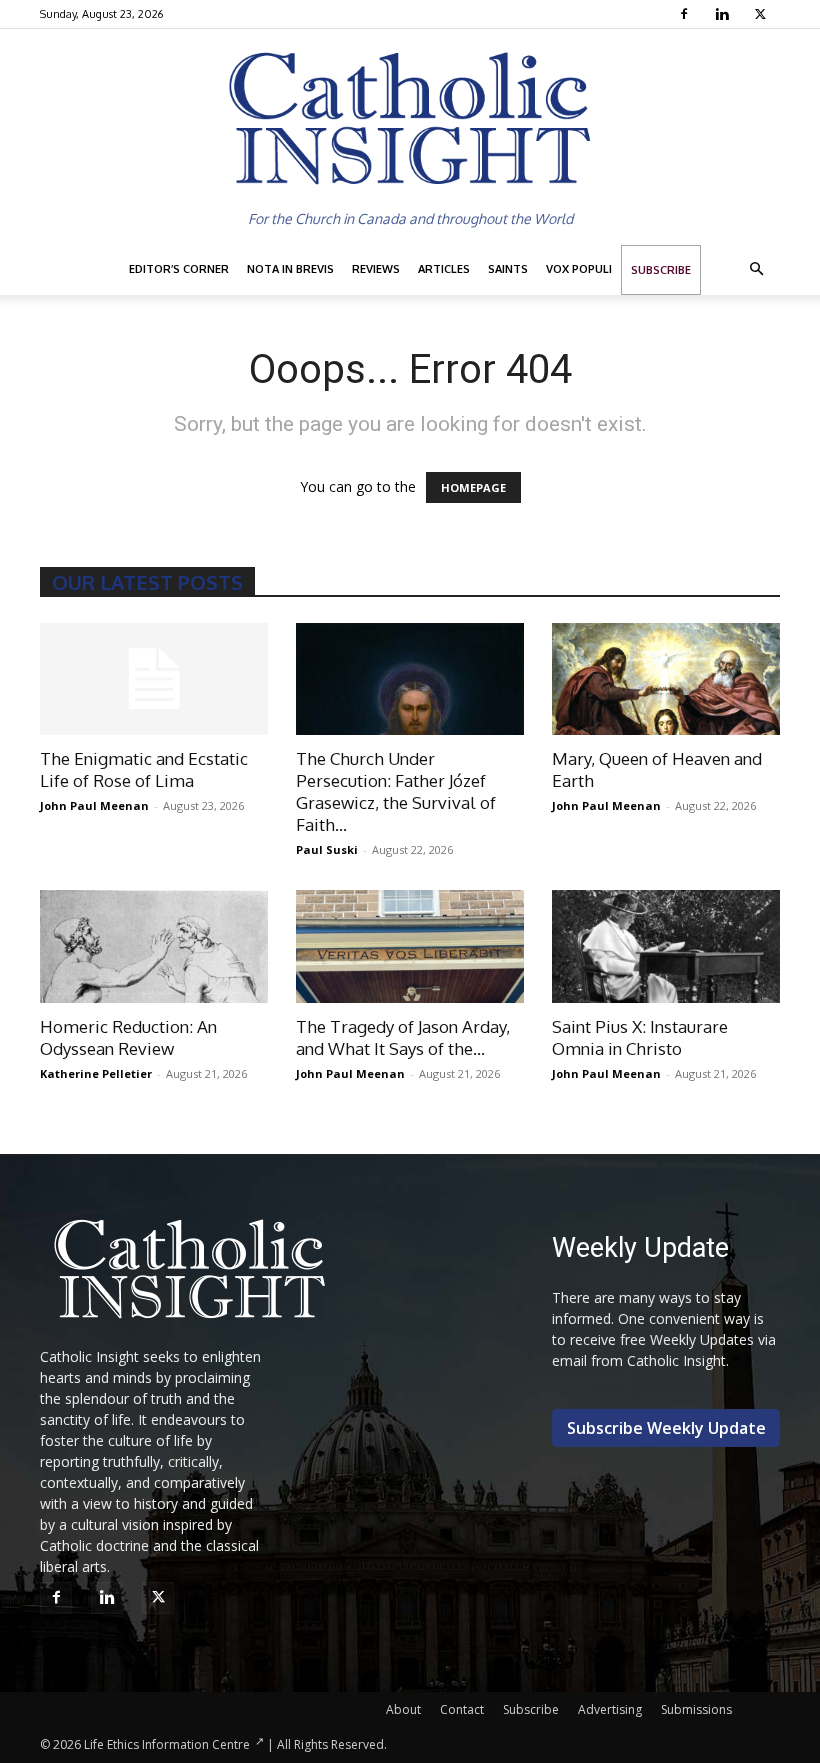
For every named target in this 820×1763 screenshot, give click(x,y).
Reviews (376, 269)
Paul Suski (327, 849)
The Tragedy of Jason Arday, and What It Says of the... (403, 1037)
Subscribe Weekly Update (666, 1428)
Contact (462, 1709)
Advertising (610, 1709)
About (403, 1709)
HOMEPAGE (473, 487)
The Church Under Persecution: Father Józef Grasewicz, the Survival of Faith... (396, 791)
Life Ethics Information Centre (167, 1744)
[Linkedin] (724, 14)
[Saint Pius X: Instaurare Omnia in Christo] (666, 946)
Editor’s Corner (179, 269)
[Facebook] (686, 14)
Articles (444, 269)
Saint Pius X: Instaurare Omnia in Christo (640, 1037)
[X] (762, 14)
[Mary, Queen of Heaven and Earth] (666, 679)
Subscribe (661, 270)
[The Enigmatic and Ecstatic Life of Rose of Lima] (154, 679)
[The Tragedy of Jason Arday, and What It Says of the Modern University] (410, 946)
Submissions (696, 1709)
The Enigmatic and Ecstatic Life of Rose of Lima (144, 769)
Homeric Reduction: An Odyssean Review (128, 1037)
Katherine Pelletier (96, 1073)
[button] (756, 269)
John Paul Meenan (94, 805)
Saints (508, 269)
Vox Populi (579, 269)
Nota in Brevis (290, 269)
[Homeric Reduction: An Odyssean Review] (154, 946)
